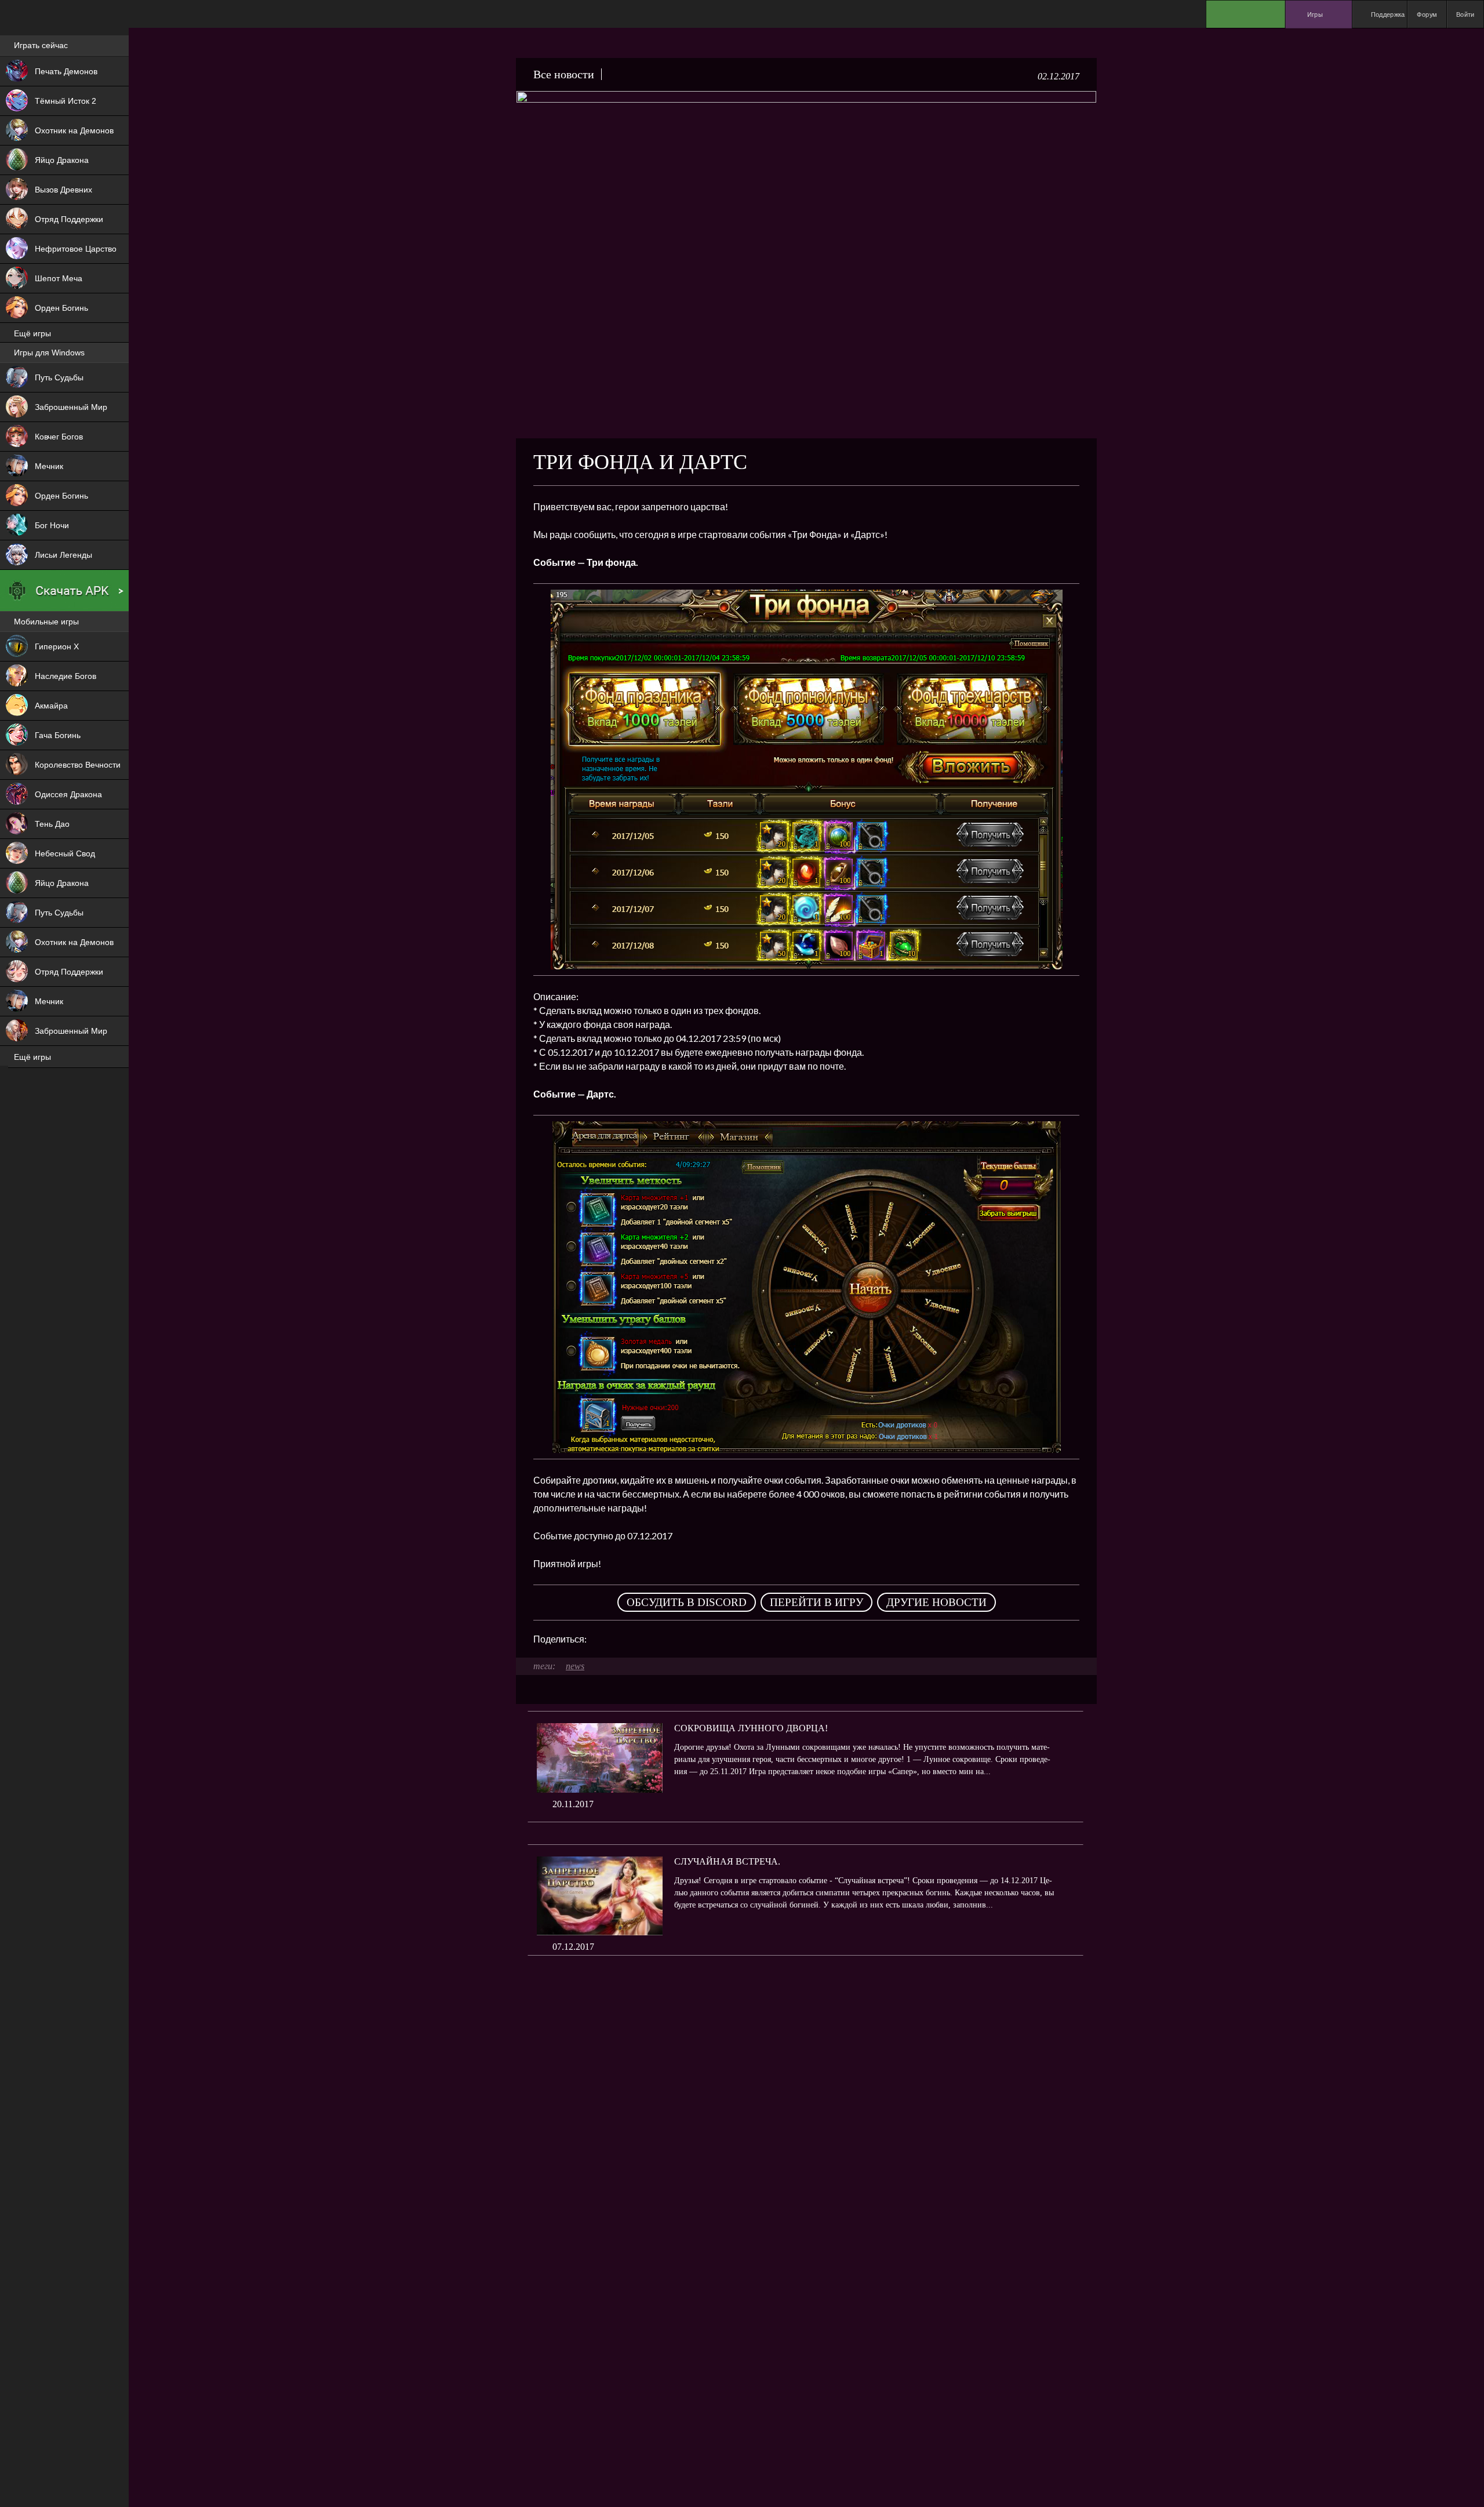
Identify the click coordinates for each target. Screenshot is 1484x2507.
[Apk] (64, 591)
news (575, 1666)
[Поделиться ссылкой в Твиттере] (703, 1639)
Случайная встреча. (727, 1861)
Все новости (564, 74)
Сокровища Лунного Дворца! (751, 1728)
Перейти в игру (816, 1602)
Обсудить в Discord (687, 1602)
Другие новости (936, 1602)
